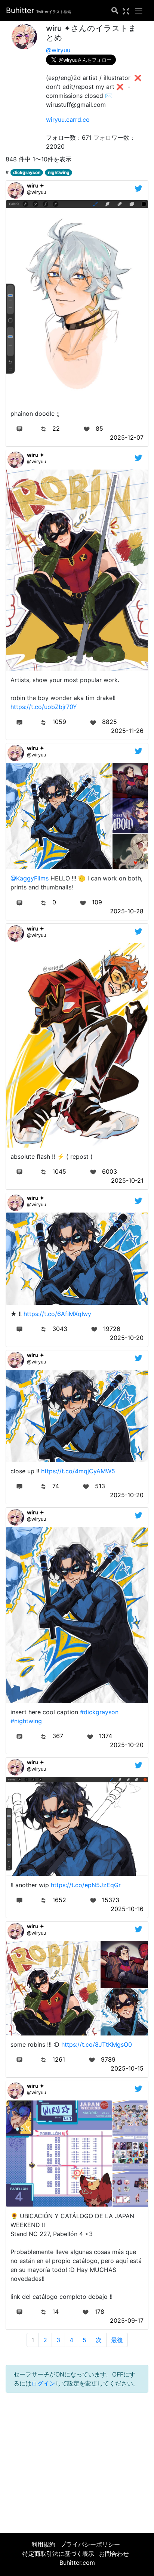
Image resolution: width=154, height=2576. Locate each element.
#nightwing (26, 1721)
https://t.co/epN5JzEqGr (86, 1885)
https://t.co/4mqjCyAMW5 (78, 1471)
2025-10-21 (127, 1180)
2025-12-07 (127, 437)
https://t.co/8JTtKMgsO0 (97, 2044)
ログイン (43, 2383)
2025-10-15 (127, 2068)
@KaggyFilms (30, 878)
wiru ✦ (36, 185)
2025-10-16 (127, 1909)
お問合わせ (114, 2554)
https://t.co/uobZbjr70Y (44, 707)
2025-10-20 (127, 1338)
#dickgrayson (99, 1712)
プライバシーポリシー (90, 2544)
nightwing (59, 172)
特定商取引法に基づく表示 (58, 2554)
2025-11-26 (127, 731)
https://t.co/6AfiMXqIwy (57, 1314)
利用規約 (43, 2544)
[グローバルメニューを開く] (139, 10)
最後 (117, 2340)
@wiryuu (58, 50)
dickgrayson (27, 172)
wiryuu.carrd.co (68, 120)
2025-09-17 (127, 2320)
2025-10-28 (127, 911)
